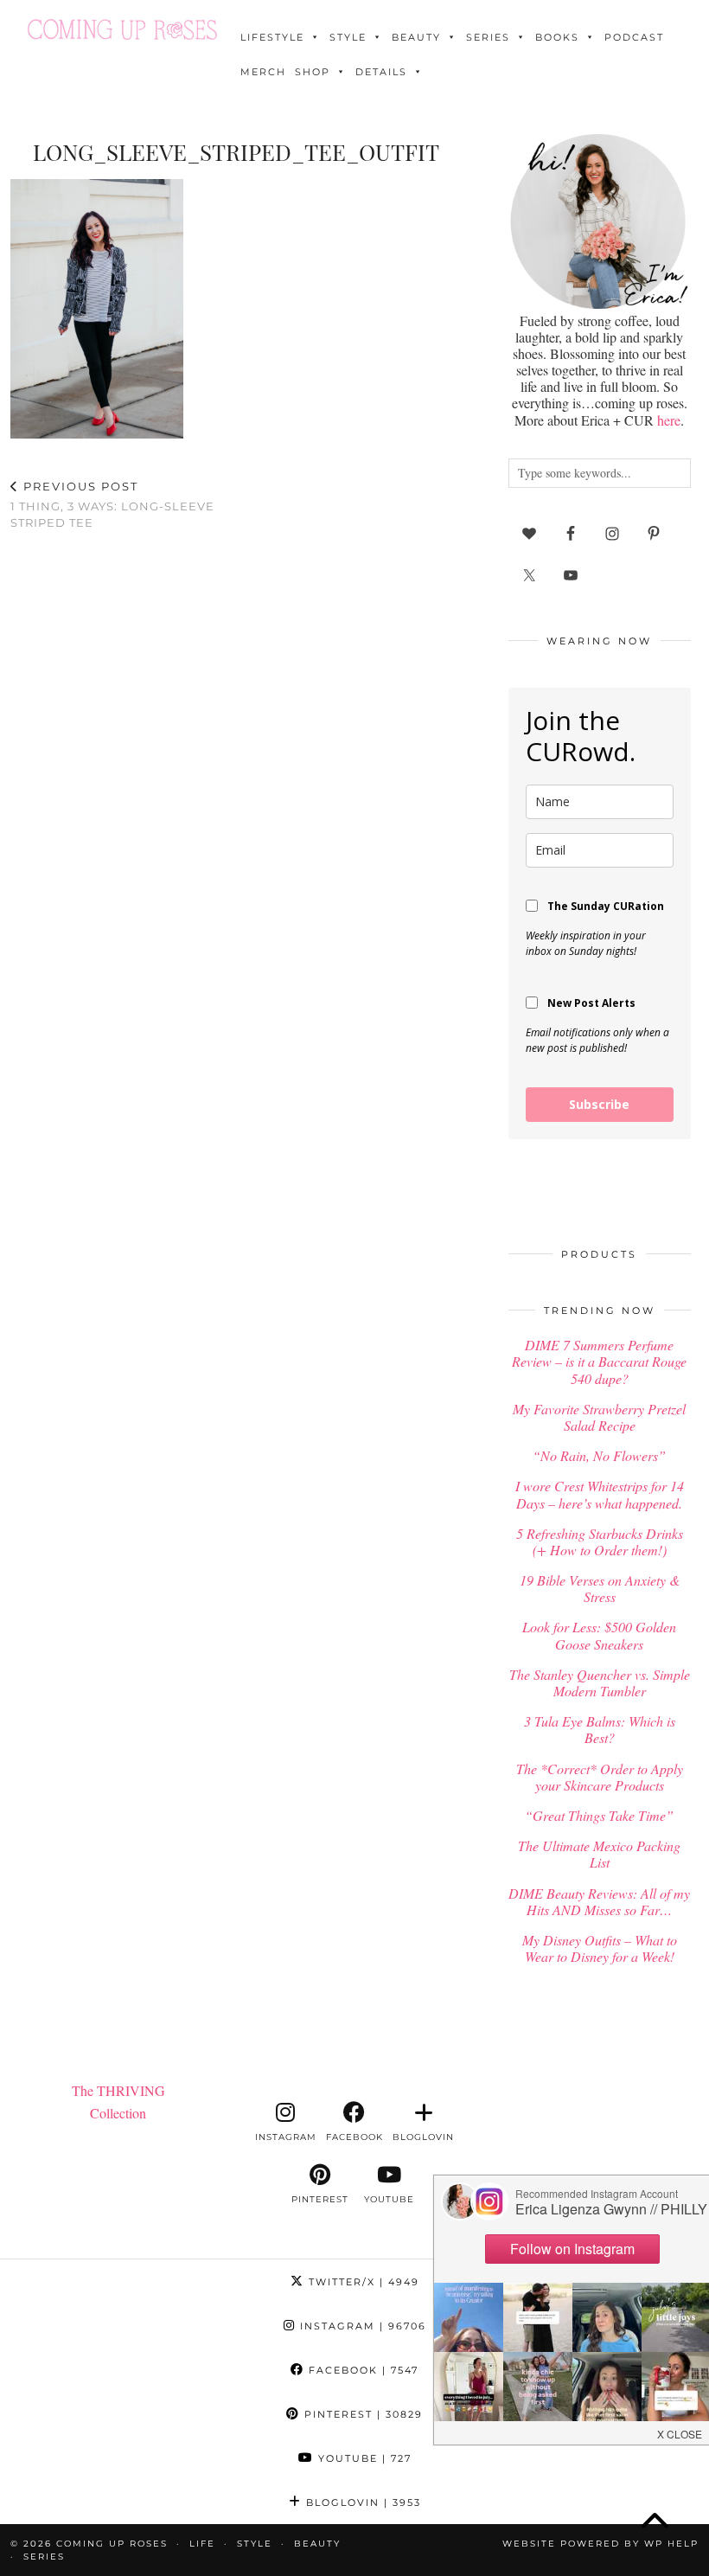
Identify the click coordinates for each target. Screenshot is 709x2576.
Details (381, 72)
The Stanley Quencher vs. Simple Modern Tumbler (600, 1682)
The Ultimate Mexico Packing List (599, 1854)
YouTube (363, 2458)
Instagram (361, 2326)
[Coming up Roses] (122, 29)
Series (488, 37)
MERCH (263, 72)
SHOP (313, 72)
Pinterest (361, 2414)
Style (348, 37)
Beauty (416, 37)
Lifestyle (272, 37)
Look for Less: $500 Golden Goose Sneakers (599, 1635)
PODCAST (634, 37)
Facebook (361, 2370)
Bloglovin (361, 2502)
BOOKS (557, 37)
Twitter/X (362, 2282)
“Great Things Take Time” (599, 1815)
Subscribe (599, 1104)
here (669, 420)
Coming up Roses (112, 2544)
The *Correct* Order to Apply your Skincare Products (600, 1777)
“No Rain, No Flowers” (599, 1455)
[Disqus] (236, 770)
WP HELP (671, 2544)
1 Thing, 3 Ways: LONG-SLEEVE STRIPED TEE (112, 504)
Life (202, 2544)
